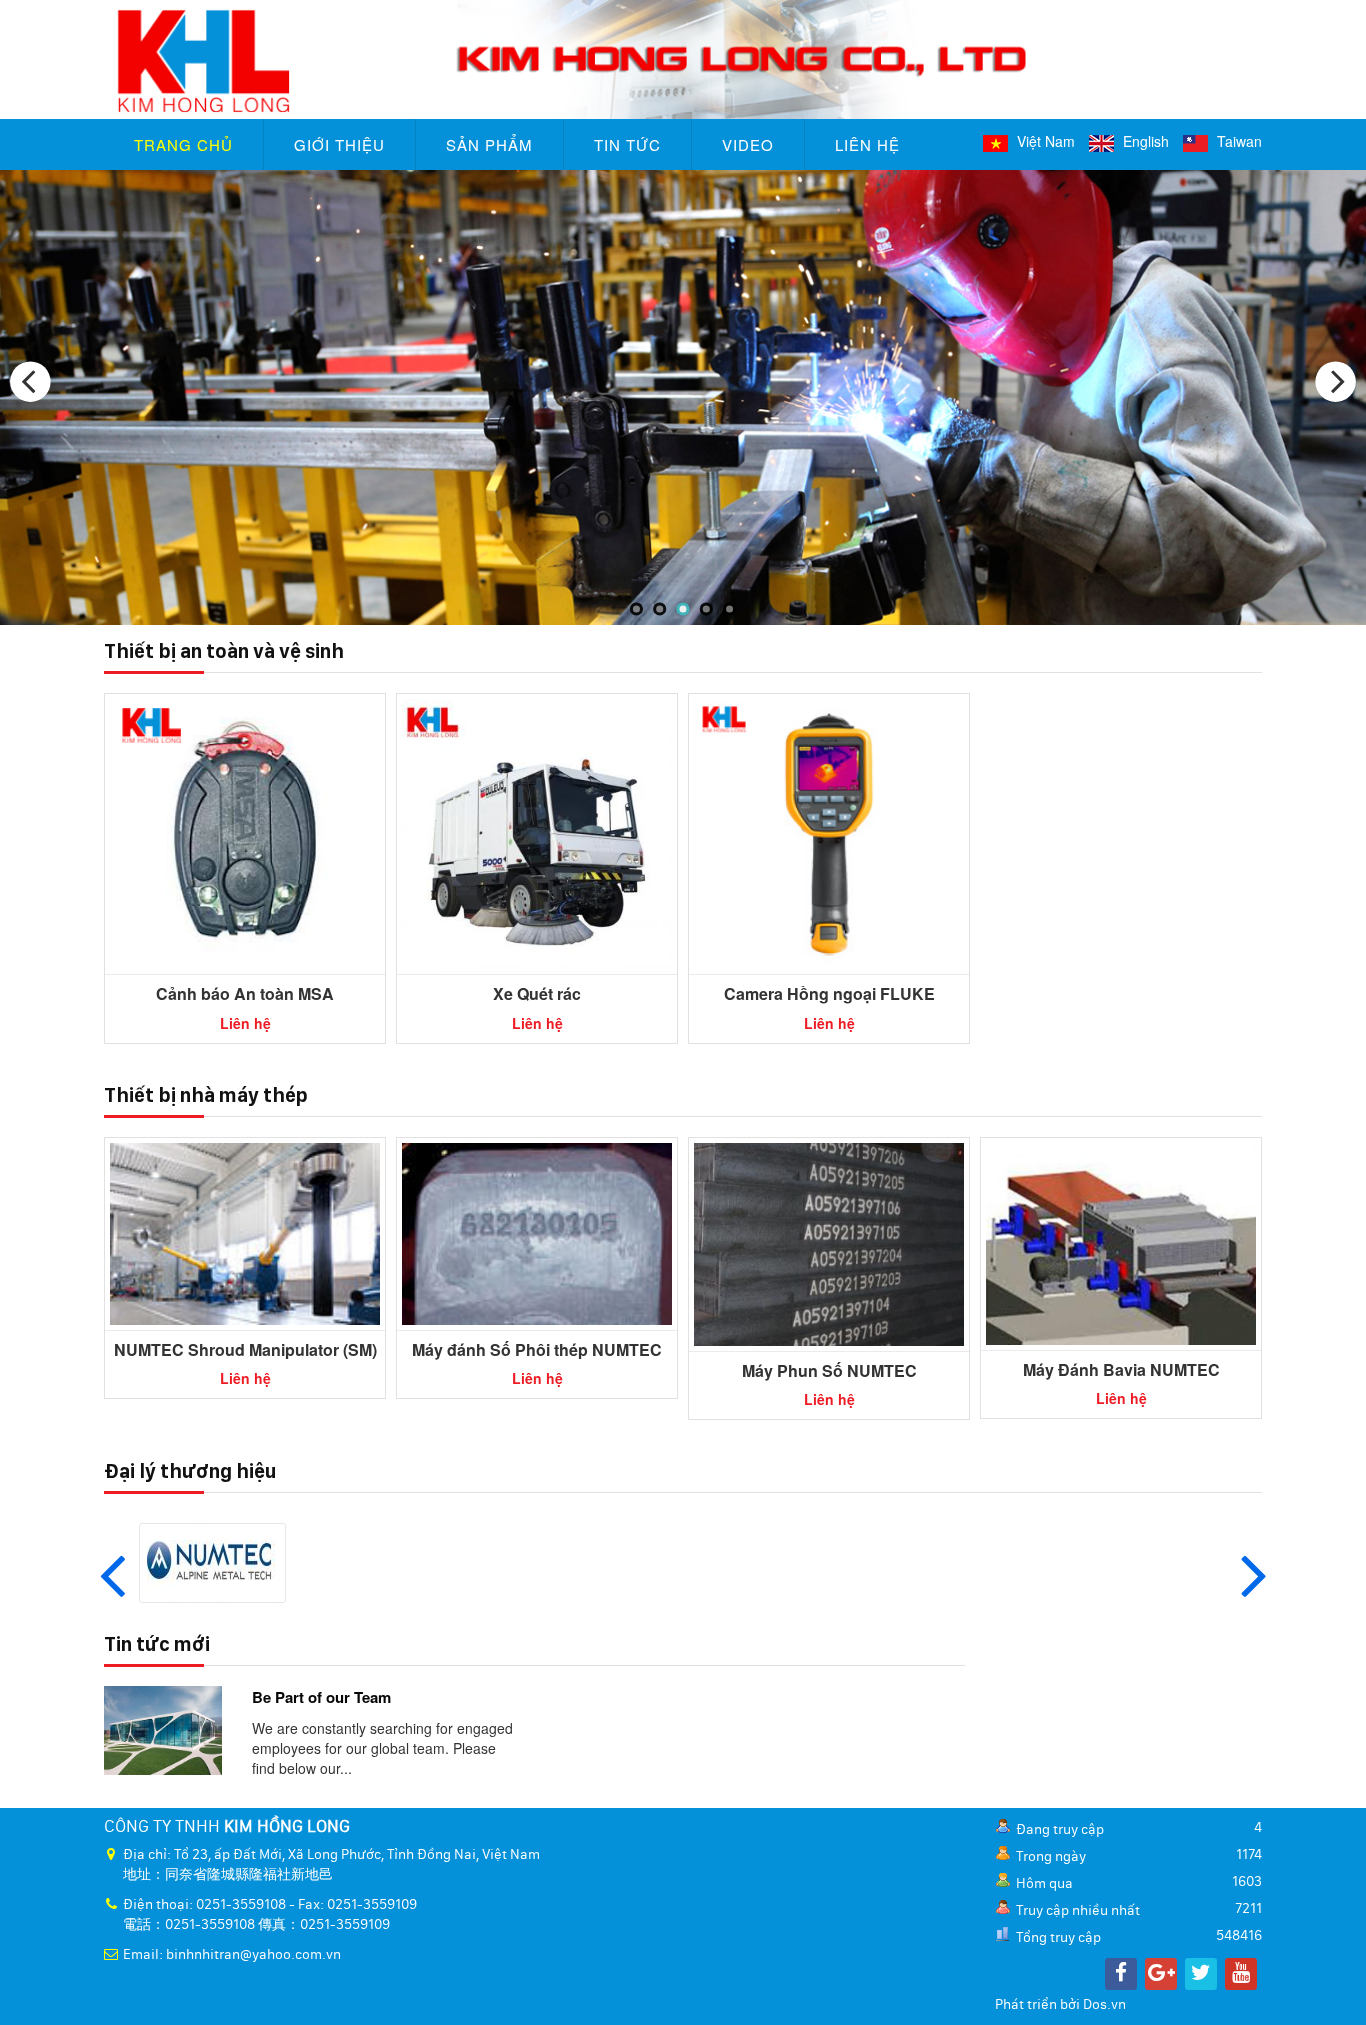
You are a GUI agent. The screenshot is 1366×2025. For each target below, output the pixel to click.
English (1144, 141)
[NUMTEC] (212, 1561)
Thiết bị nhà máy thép (206, 1095)
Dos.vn (1104, 2005)
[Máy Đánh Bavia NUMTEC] (1121, 1242)
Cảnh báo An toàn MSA (245, 993)
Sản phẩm (489, 144)
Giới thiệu (339, 144)
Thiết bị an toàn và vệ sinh (224, 651)
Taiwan (1237, 141)
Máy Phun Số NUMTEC (829, 1370)
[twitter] (1201, 1974)
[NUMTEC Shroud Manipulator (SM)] (245, 1232)
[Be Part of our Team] (163, 1728)
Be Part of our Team (321, 1697)
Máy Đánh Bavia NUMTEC (1121, 1369)
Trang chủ (183, 144)
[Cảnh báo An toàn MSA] (245, 832)
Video (748, 144)
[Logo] (683, 57)
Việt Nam (1044, 141)
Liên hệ (867, 144)
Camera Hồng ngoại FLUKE (829, 993)
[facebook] (1121, 1974)
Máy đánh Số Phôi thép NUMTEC (537, 1349)
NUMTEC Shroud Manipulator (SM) (245, 1349)
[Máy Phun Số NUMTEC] (829, 1242)
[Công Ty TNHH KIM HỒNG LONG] (683, 398)
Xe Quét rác (537, 993)
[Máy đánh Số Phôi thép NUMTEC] (537, 1232)
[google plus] (1161, 1974)
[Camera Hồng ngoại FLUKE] (829, 832)
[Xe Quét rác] (537, 832)
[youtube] (1241, 1974)
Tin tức (627, 144)
